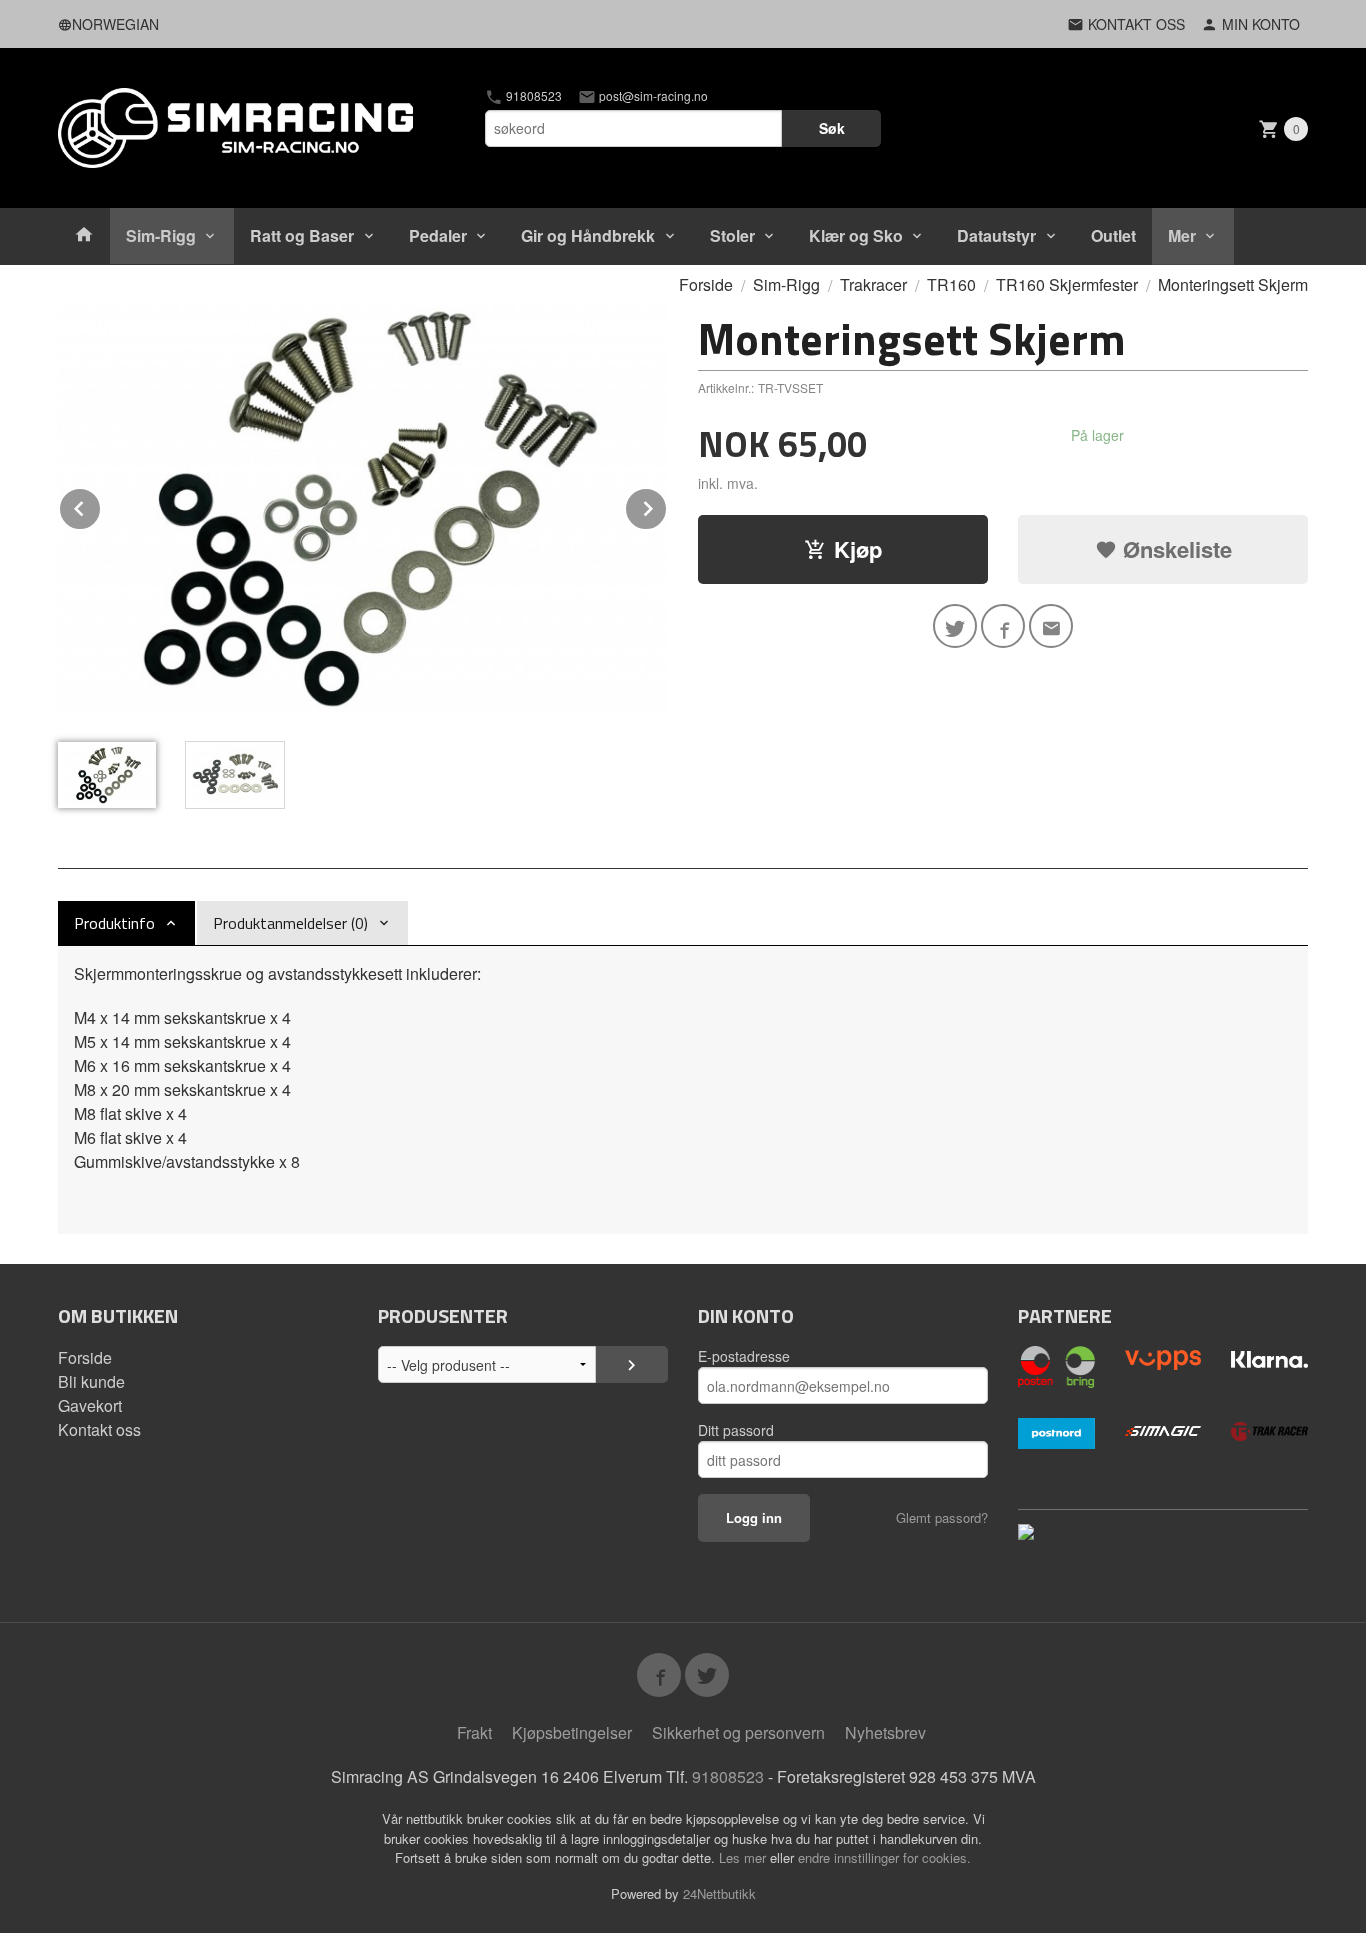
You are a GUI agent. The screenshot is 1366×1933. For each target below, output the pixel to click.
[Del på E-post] (1051, 626)
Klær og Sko (856, 235)
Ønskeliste (1174, 549)
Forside (706, 284)
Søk (832, 128)
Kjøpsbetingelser (572, 1732)
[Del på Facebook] (1003, 626)
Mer (1182, 235)
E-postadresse (744, 1356)
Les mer (744, 1857)
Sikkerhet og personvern (738, 1732)
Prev (101, 505)
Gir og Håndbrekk (588, 235)
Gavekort (90, 1405)
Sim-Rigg (161, 235)
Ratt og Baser (302, 235)
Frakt (474, 1732)
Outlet (1113, 235)
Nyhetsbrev (885, 1732)
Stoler (732, 235)
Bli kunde (91, 1381)
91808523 (532, 96)
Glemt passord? (942, 1517)
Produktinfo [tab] (114, 923)
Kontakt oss (99, 1429)
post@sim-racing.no (652, 96)
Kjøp (858, 549)
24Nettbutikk (719, 1893)
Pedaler (438, 235)
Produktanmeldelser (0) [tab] (290, 923)
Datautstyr (996, 235)
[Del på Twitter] (955, 626)
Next (667, 505)
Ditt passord (736, 1430)
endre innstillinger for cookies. (884, 1857)
